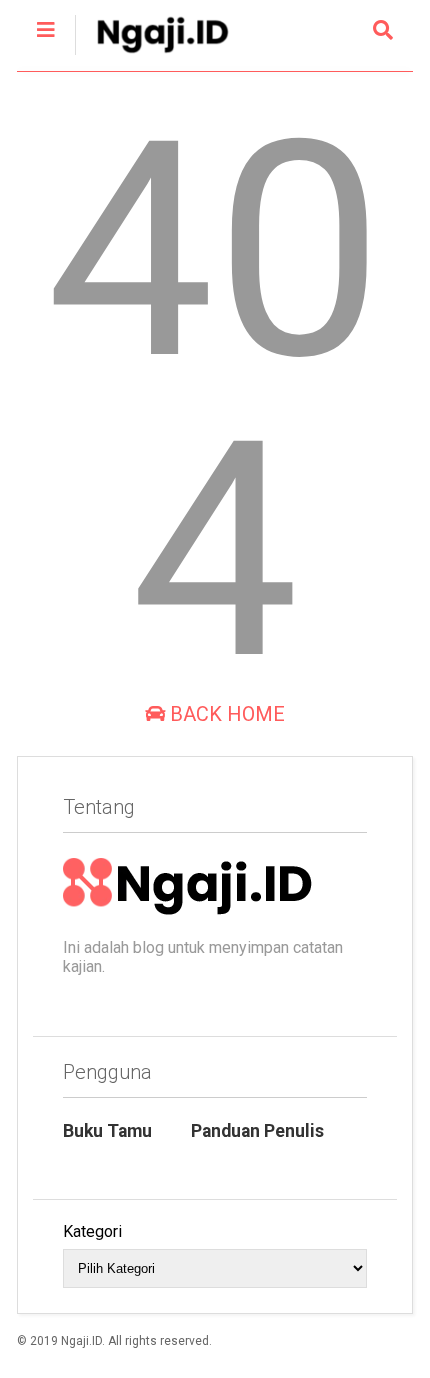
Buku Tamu (107, 1131)
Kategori (92, 1231)
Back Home (225, 714)
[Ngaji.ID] (152, 56)
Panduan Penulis (257, 1131)
